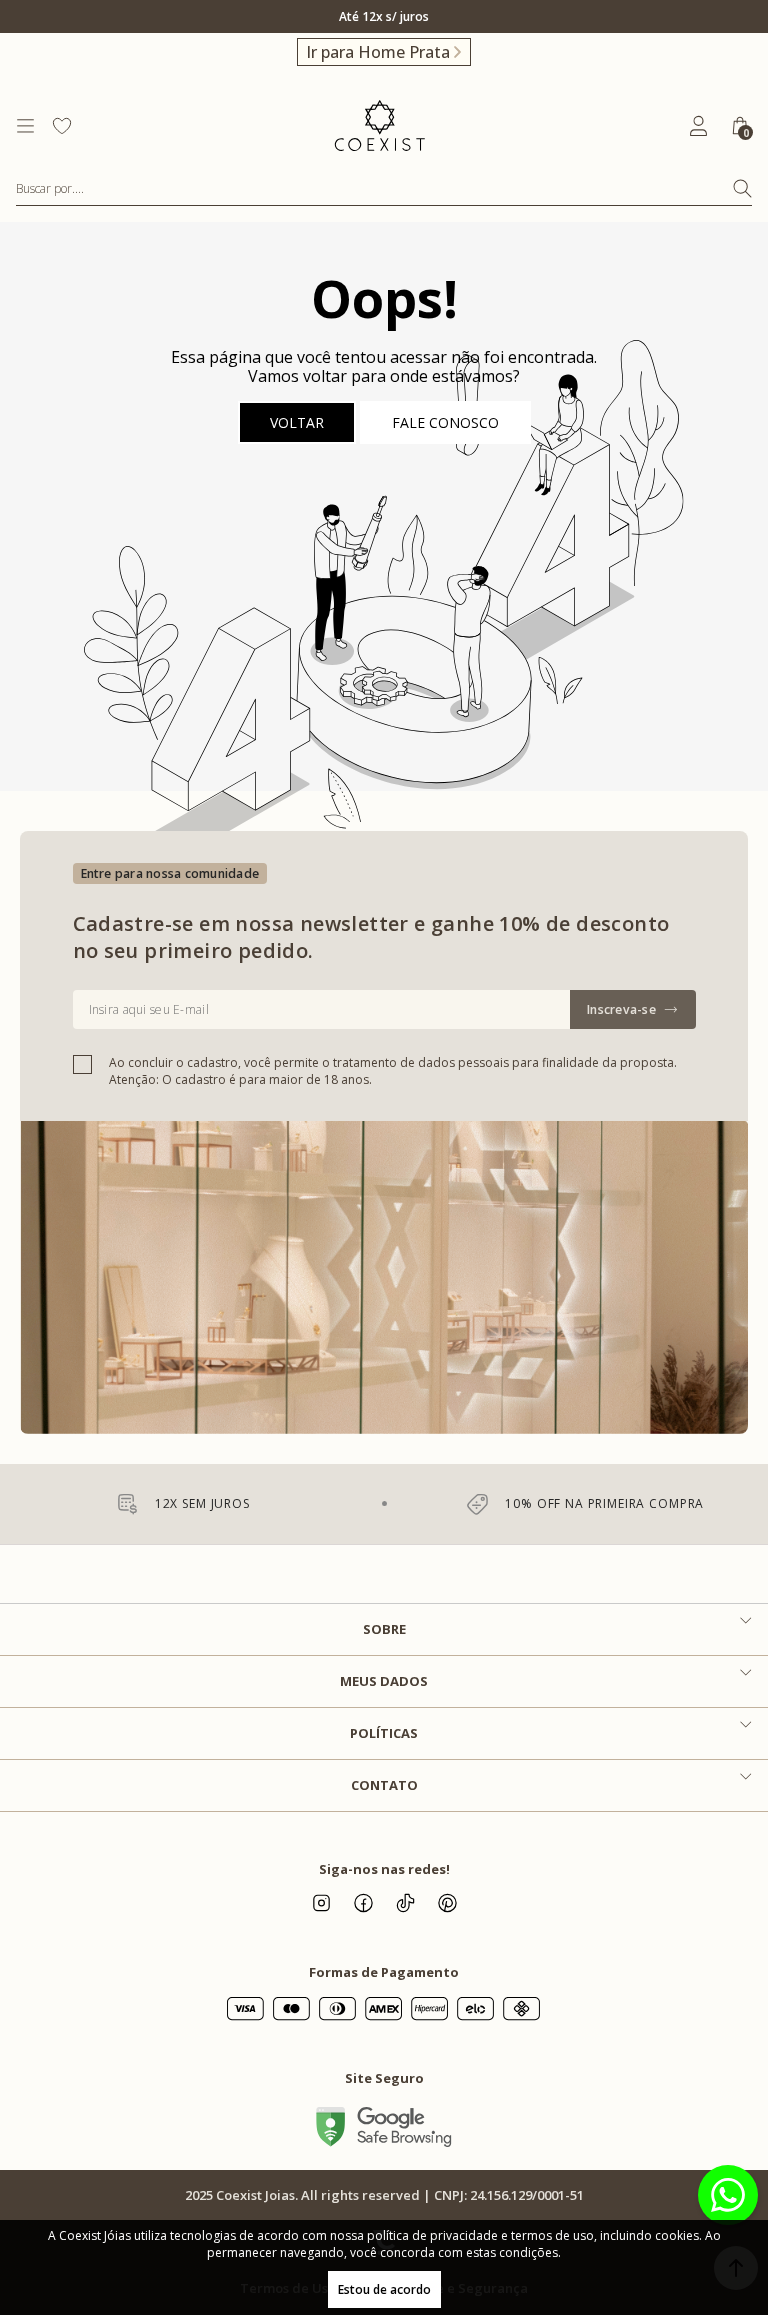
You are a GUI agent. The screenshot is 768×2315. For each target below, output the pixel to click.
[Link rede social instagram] (321, 1903)
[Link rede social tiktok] (405, 1903)
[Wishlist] (62, 126)
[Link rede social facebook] (363, 1903)
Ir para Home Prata (378, 52)
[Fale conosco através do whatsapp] (728, 2195)
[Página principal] (379, 126)
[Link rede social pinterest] (447, 1903)
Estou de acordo (384, 2289)
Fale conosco (445, 422)
